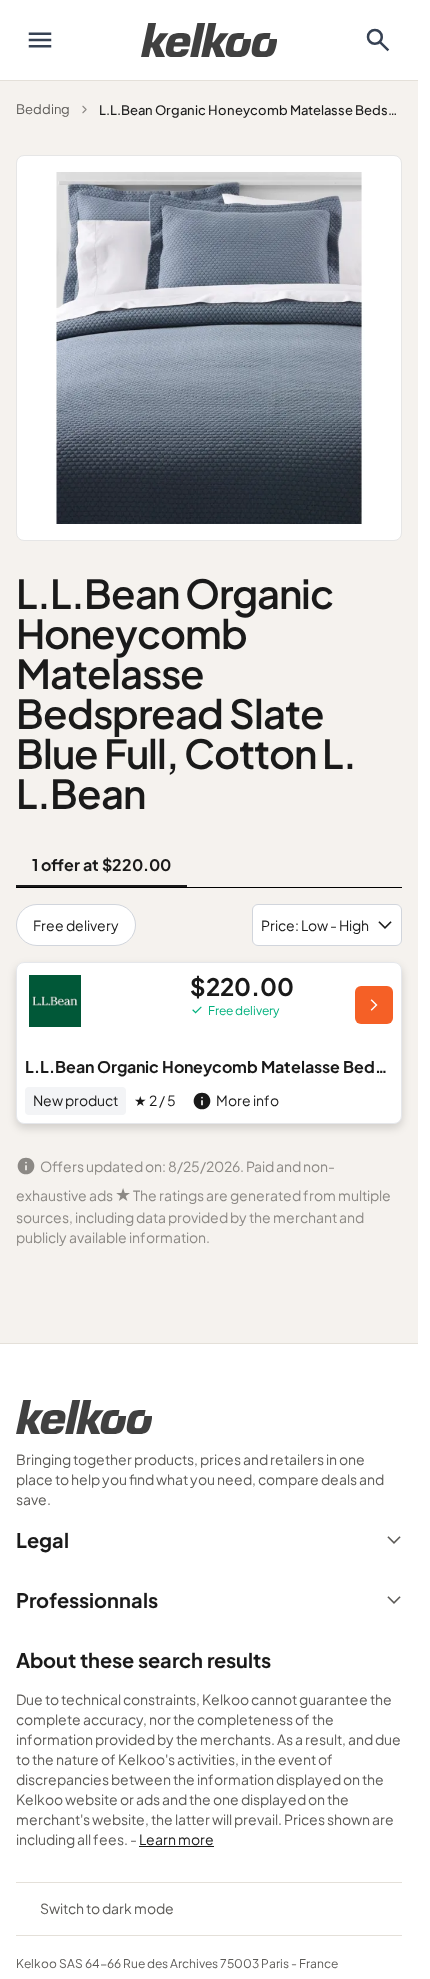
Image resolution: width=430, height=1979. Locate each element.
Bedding (43, 109)
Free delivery (76, 925)
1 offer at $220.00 (101, 864)
